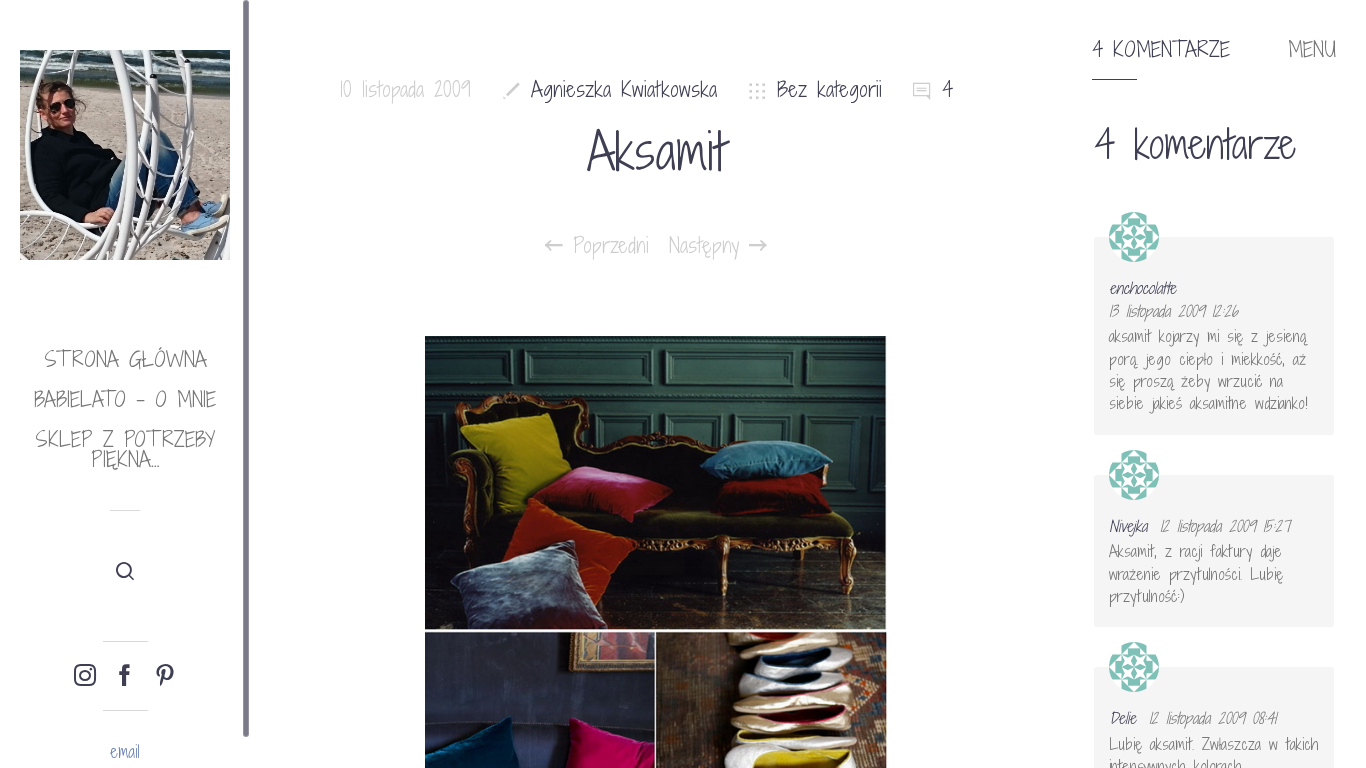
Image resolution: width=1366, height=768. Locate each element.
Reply (1305, 255)
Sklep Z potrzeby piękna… (125, 449)
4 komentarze (1161, 50)
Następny (709, 246)
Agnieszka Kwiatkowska (624, 89)
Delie (1122, 718)
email (125, 751)
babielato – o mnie (125, 399)
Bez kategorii (829, 89)
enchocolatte (1142, 288)
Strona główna (125, 359)
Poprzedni (606, 246)
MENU (1312, 50)
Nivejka (1128, 526)
